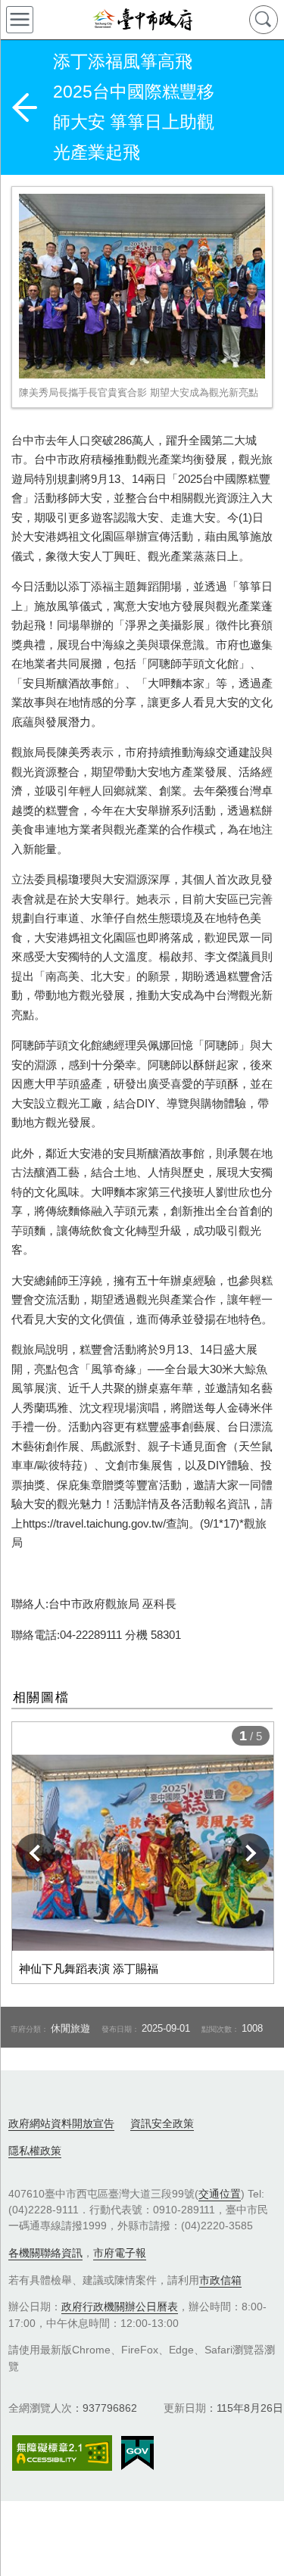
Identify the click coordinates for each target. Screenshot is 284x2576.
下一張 (250, 1853)
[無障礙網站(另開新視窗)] (62, 2453)
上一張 (36, 1853)
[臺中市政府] (142, 20)
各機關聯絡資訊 (45, 2253)
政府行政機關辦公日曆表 (120, 2307)
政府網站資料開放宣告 (61, 2123)
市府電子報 (120, 2253)
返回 (24, 107)
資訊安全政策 (162, 2123)
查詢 (264, 20)
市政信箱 (220, 2280)
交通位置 (220, 2194)
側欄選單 (20, 20)
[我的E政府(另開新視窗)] (137, 2453)
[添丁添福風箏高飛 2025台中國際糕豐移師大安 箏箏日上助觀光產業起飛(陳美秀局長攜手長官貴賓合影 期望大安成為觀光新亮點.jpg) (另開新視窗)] (142, 286)
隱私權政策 (35, 2151)
